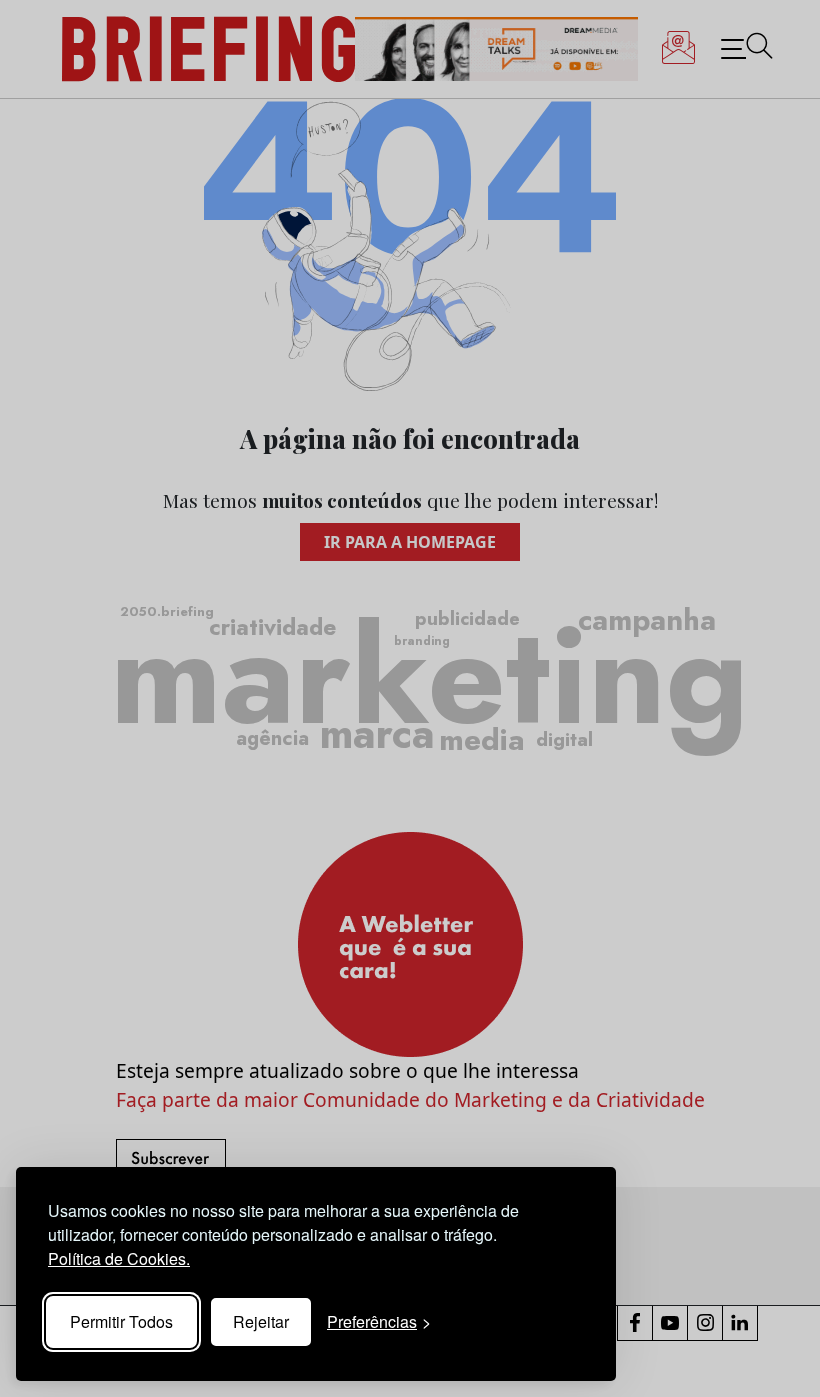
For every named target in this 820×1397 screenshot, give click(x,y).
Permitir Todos (121, 1321)
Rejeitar (261, 1321)
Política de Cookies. (119, 1258)
